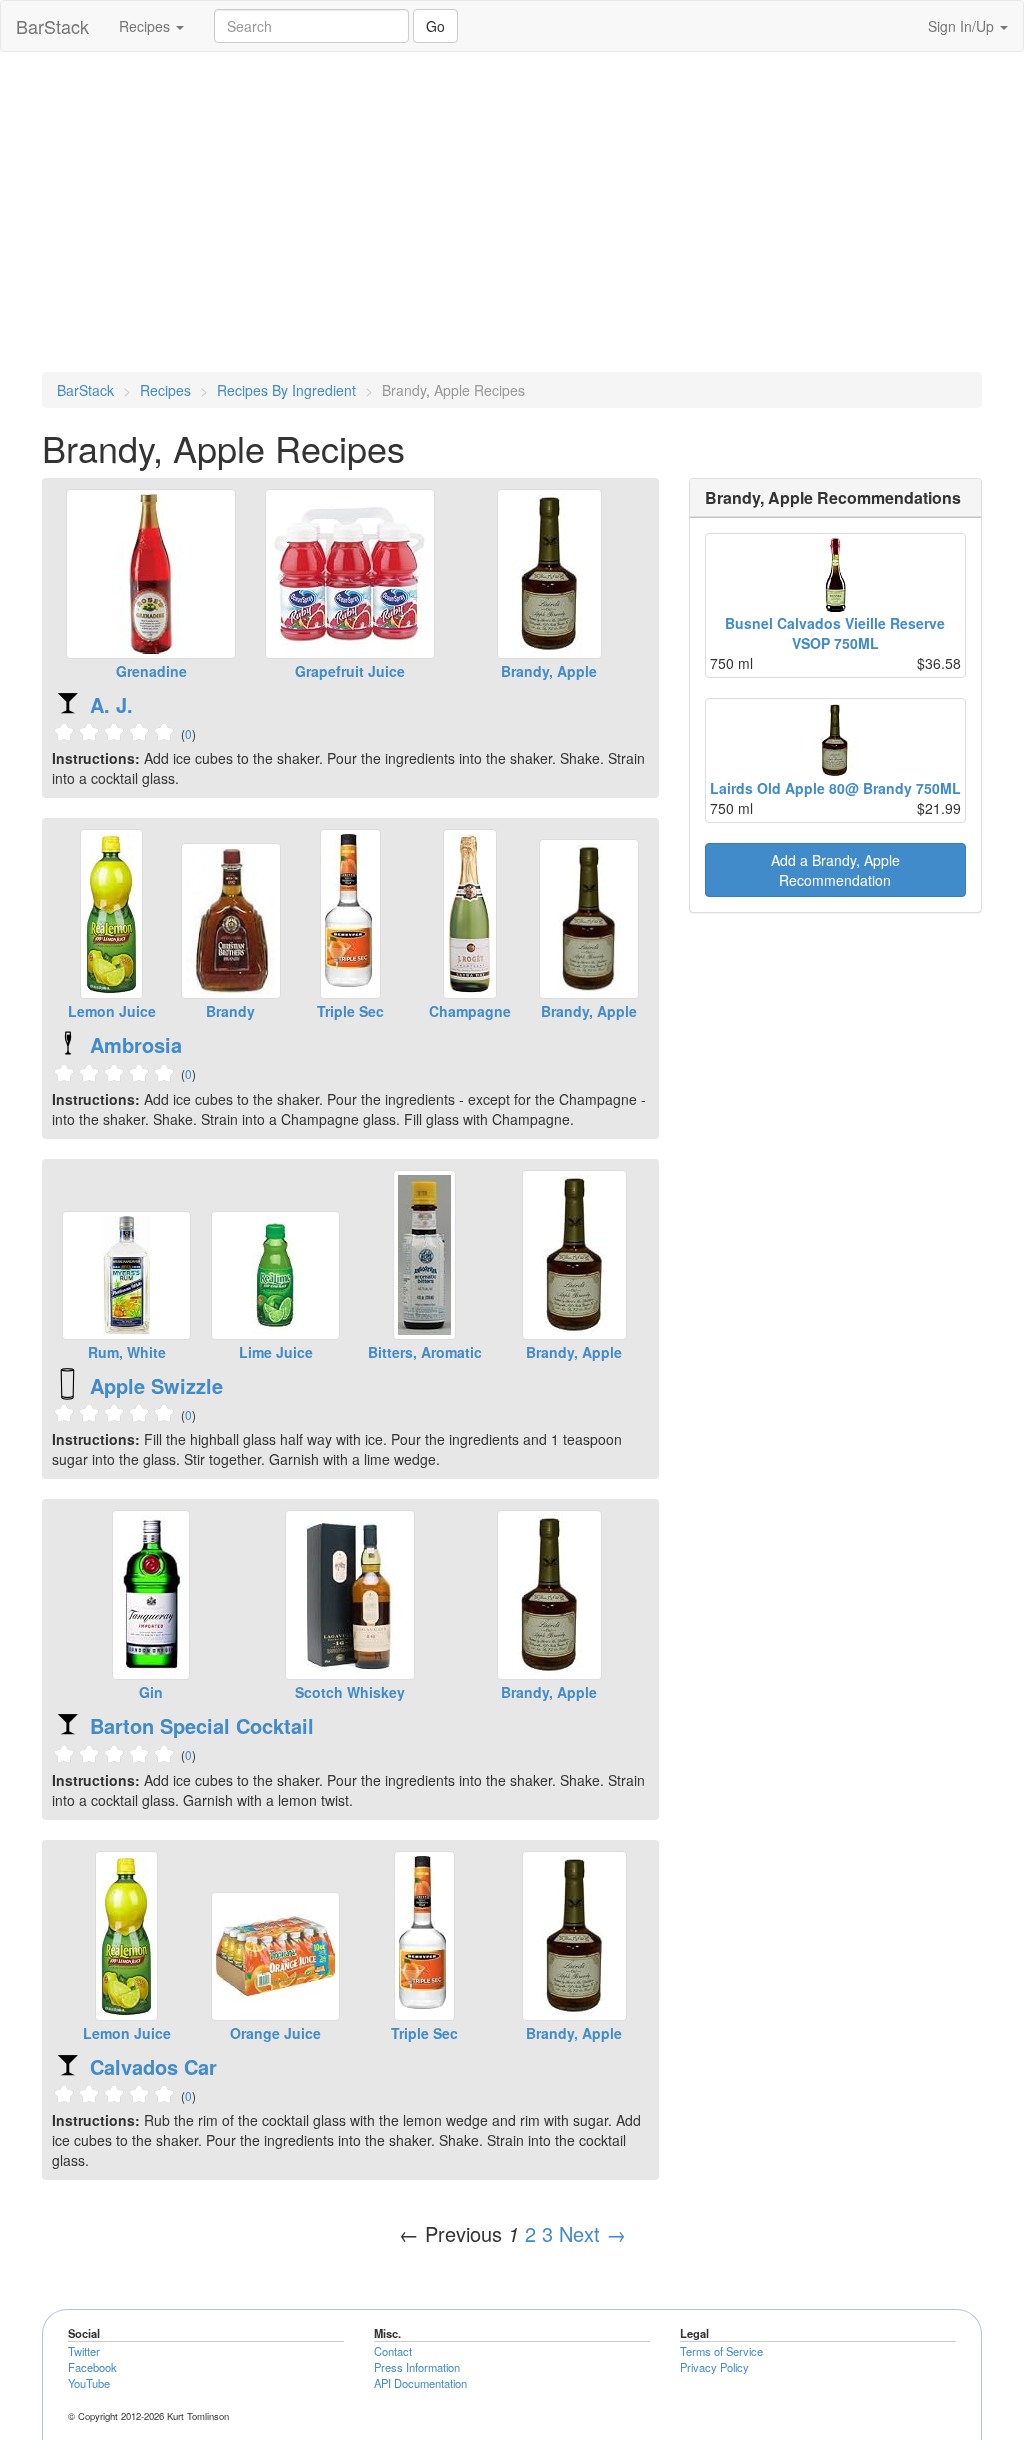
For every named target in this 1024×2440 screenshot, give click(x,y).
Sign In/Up (963, 26)
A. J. (111, 704)
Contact (393, 2351)
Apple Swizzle (156, 1385)
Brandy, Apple (549, 671)
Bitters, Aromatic (425, 1352)
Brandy (230, 1011)
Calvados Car (153, 2066)
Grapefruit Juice (350, 671)
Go (435, 26)
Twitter (84, 2351)
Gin (151, 1692)
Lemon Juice (112, 1011)
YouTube (89, 2383)
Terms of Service (721, 2351)
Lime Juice (276, 1352)
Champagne (470, 1011)
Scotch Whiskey (350, 1692)
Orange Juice (275, 2033)
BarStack (52, 26)
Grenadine (151, 671)
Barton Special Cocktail (202, 1725)
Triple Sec (350, 1011)
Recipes (146, 26)
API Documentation (420, 2383)
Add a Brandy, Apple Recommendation (835, 870)
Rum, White (127, 1352)
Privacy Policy (714, 2367)
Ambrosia (136, 1044)
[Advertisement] (512, 212)
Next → (592, 2233)
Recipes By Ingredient (286, 390)
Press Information (417, 2367)
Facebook (92, 2367)
